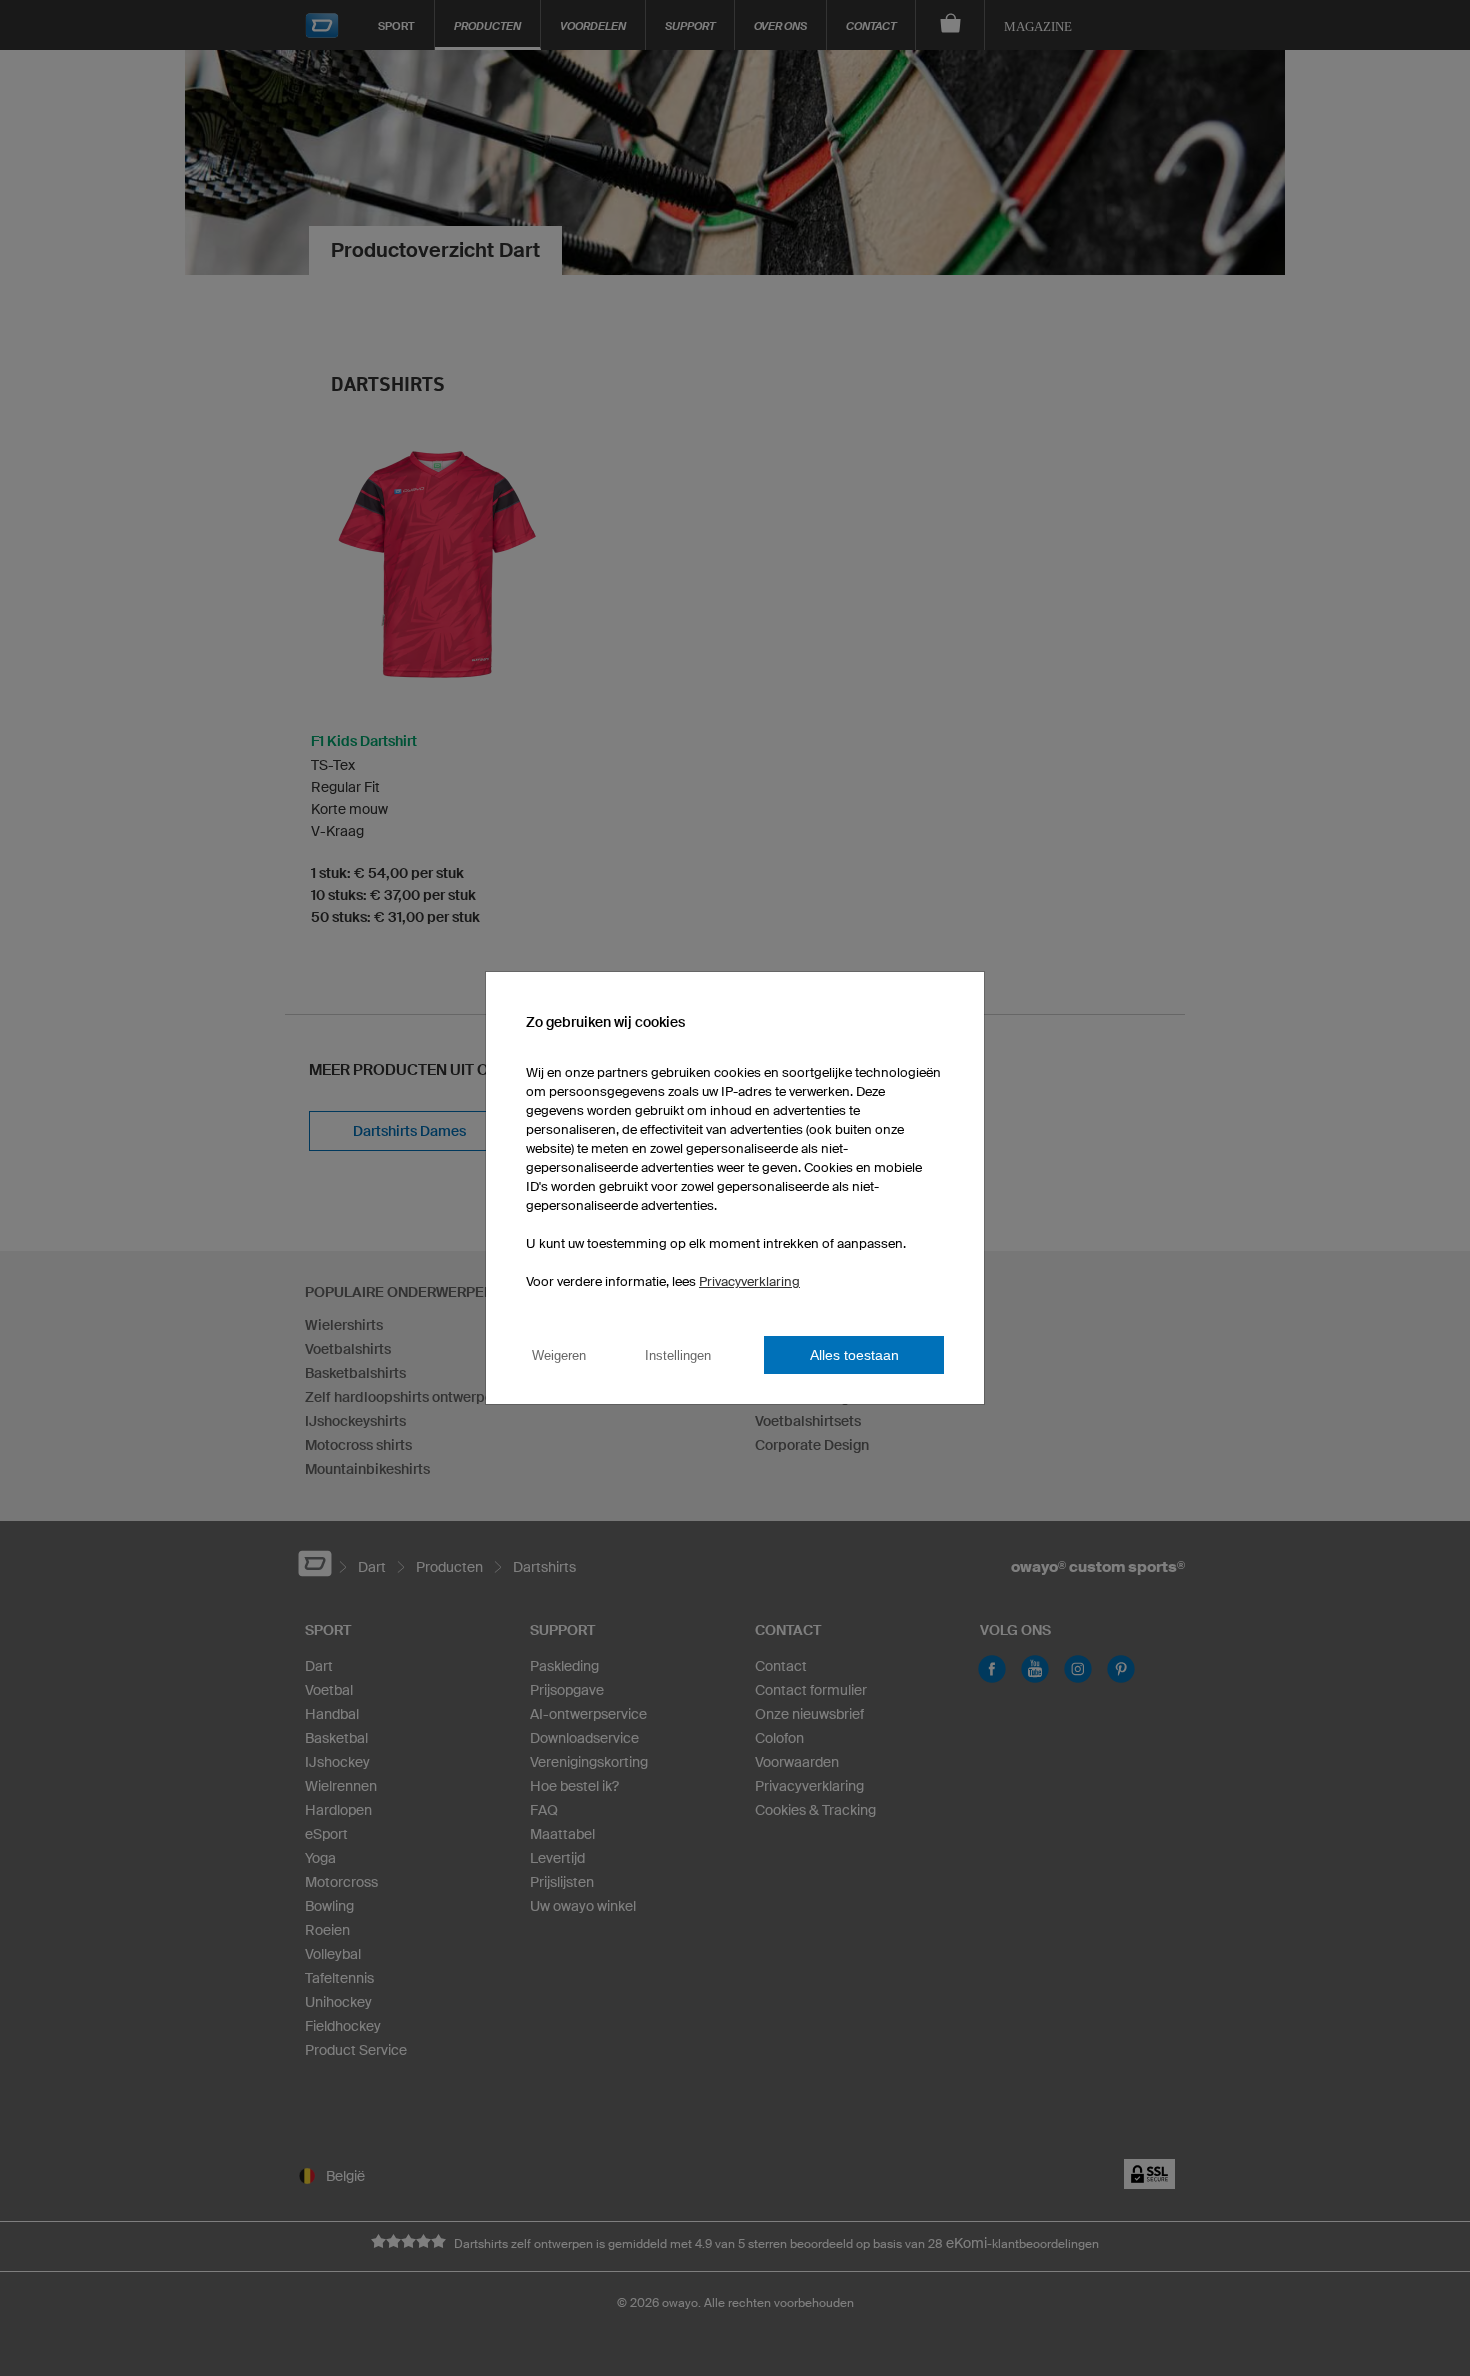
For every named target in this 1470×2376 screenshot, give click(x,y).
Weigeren (559, 1355)
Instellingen (678, 1355)
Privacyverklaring (749, 1281)
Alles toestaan (854, 1355)
